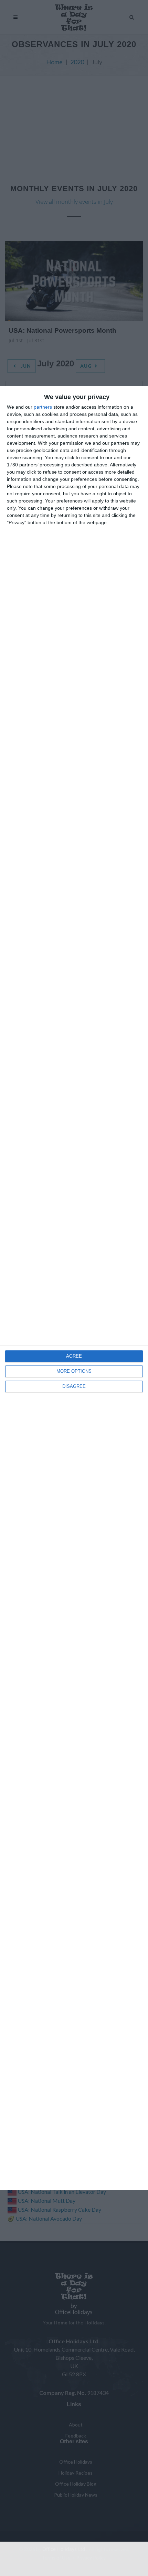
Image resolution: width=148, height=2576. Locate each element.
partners (43, 407)
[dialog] (74, 1288)
